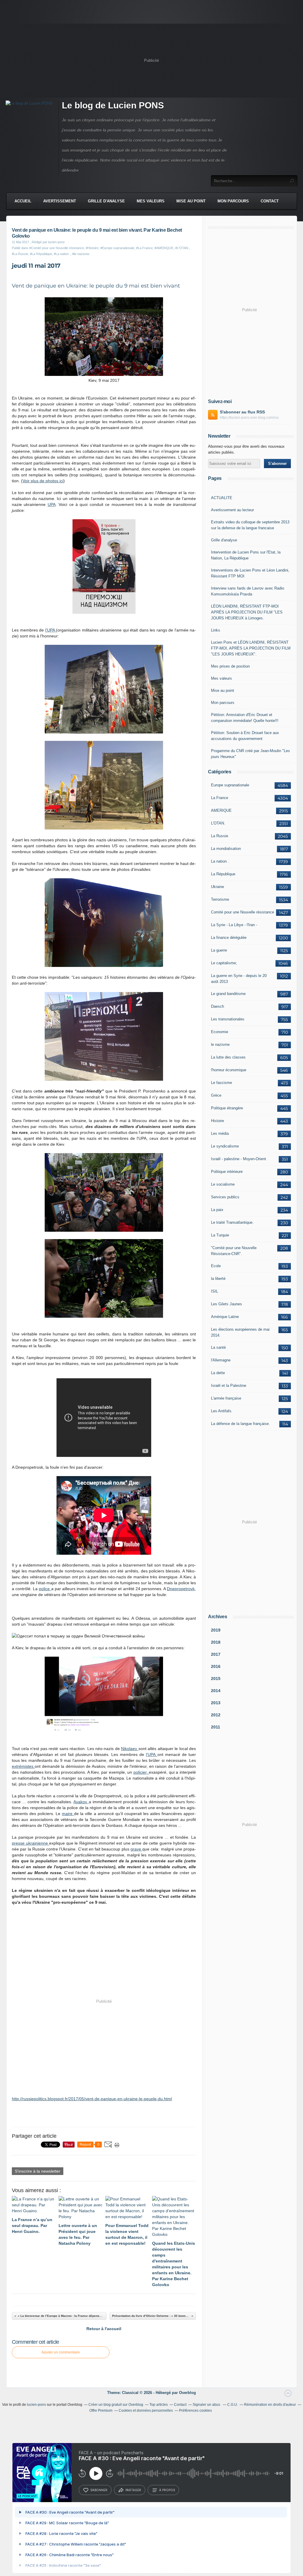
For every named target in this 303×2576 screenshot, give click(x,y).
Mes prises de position (230, 666)
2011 (216, 1727)
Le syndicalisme (225, 1146)
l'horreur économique (229, 1070)
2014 (216, 1691)
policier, (141, 1772)
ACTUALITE (222, 498)
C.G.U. (233, 2405)
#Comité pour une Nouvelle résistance (57, 248)
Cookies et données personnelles (146, 2411)
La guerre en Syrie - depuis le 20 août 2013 (239, 979)
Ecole (216, 1266)
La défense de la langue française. (240, 1424)
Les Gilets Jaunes (227, 1304)
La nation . (220, 861)
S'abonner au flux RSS (242, 412)
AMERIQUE (221, 810)
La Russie (220, 836)
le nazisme (220, 1044)
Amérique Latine (225, 1317)
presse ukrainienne (30, 1843)
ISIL (215, 1291)
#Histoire (92, 248)
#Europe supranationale (117, 248)
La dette (218, 1373)
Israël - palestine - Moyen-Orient (238, 1159)
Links (216, 630)
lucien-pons (36, 2405)
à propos (167, 2490)
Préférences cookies (195, 2411)
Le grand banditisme (228, 994)
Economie (220, 1032)
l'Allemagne (221, 1360)
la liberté (218, 1279)
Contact (270, 201)
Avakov (81, 1802)
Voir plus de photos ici (43, 481)
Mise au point (191, 201)
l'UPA (51, 630)
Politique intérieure (227, 1172)
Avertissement (60, 201)
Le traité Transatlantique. (232, 1222)
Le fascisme (221, 1083)
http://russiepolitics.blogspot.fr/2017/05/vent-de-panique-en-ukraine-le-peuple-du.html (92, 2099)
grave (136, 1849)
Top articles (159, 2405)
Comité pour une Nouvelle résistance (242, 912)
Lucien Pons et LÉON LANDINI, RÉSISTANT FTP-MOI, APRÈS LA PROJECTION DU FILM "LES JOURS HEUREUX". (251, 648)
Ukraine (217, 887)
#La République (41, 254)
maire (68, 1814)
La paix (217, 1210)
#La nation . (62, 254)
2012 (216, 1715)
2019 (216, 1630)
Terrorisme (220, 899)
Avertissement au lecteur (232, 510)
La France (220, 798)
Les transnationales (228, 1019)
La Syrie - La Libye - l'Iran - (234, 925)
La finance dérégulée (229, 938)
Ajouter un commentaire (61, 2352)
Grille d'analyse (106, 201)
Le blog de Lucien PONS (113, 105)
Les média (220, 1133)
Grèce (216, 1095)
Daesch (217, 1006)
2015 (216, 1679)
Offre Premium (101, 2411)
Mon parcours (233, 201)
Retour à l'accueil (104, 2329)
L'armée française (226, 1398)
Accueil (23, 201)
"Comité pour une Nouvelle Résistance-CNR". (234, 1251)
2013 (216, 1703)
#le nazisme (81, 254)
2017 (216, 1654)
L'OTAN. (218, 823)
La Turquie (220, 1235)
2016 (216, 1666)
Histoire (217, 1121)
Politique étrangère (227, 1108)
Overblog (187, 2393)
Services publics (225, 1197)
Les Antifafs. (222, 1411)
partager (133, 2490)
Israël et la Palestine (229, 1386)
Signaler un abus (207, 2405)
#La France (144, 248)
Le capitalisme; (224, 963)
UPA (52, 504)
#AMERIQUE (164, 248)
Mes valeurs (151, 201)
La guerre (219, 950)
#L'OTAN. (182, 248)
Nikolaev (130, 1749)
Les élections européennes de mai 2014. (240, 1332)
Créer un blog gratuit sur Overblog (116, 2405)
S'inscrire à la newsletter (38, 2171)
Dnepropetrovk (181, 1589)
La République (223, 874)
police (45, 1589)
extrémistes (23, 1766)
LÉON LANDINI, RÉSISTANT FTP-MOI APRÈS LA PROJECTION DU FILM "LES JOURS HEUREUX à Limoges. (247, 612)
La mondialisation (226, 849)
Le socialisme (223, 1184)
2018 (216, 1642)
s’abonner (99, 2490)
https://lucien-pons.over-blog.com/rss (249, 418)
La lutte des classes (228, 1057)
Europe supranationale (230, 785)
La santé (218, 1347)
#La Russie (20, 254)
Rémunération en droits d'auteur (270, 2405)
